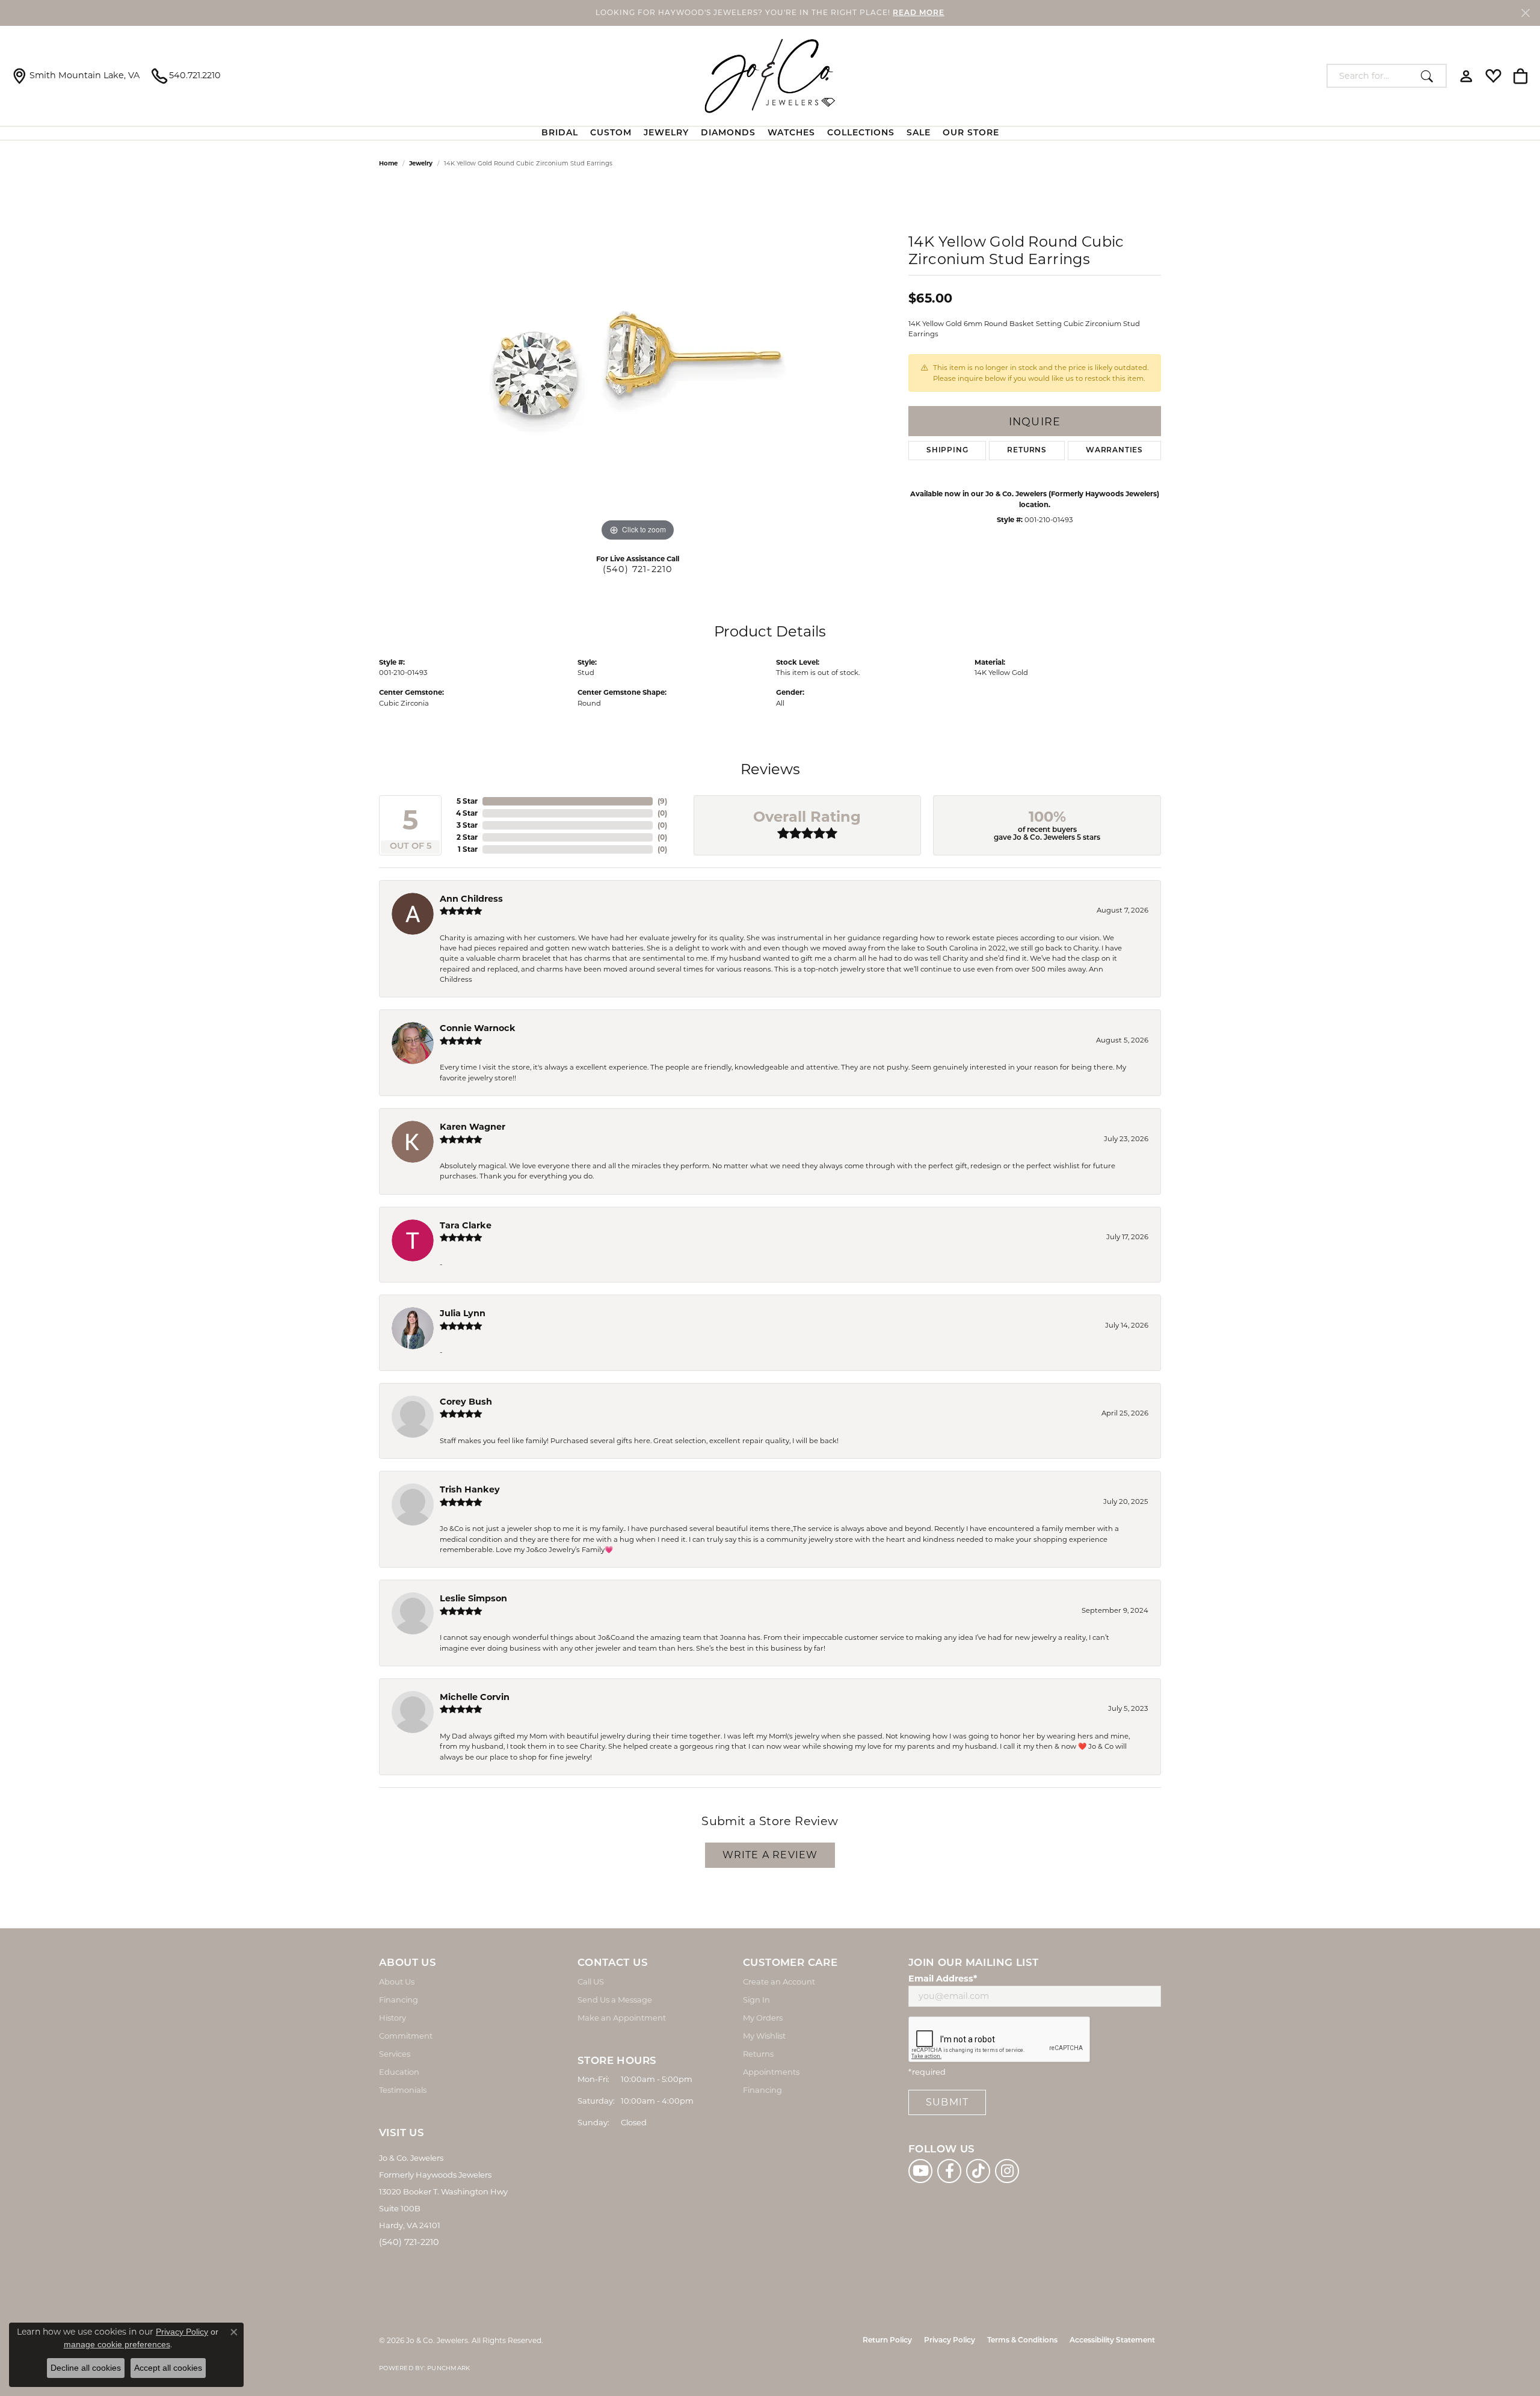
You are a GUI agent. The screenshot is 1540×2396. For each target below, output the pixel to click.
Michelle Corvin (475, 1697)
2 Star (467, 837)
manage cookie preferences (117, 2344)
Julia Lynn (463, 1313)
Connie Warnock (478, 1028)
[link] (76, 76)
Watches (791, 133)
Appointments (771, 2072)
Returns (1027, 451)
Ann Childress (471, 899)
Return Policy (887, 2341)
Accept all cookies (168, 2368)
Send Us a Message (615, 2000)
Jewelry (666, 133)
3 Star (467, 825)
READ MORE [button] (919, 13)
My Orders (763, 2018)
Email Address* (943, 1979)
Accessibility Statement (1112, 2341)
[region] (638, 364)
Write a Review (770, 1855)
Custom (611, 133)
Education (399, 2072)
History (393, 2018)
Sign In (756, 2000)
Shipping (947, 451)
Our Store (971, 133)
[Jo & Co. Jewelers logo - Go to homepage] (770, 76)
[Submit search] (1430, 76)
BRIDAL (560, 133)
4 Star (467, 813)
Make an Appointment (622, 2018)
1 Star (468, 849)
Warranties (1114, 451)
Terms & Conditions (1022, 2341)
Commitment (406, 2036)
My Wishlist (764, 2036)
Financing (399, 2000)
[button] (1466, 76)
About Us (397, 1982)
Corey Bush (466, 1402)
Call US (591, 1982)
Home (388, 163)
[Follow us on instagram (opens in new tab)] (1007, 2171)
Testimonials (403, 2090)
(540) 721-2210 (638, 569)
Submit (947, 2102)
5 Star (467, 801)
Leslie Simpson (473, 1598)
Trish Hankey (470, 1489)
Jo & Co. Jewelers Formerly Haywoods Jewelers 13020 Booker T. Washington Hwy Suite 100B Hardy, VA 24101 (443, 2191)
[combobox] (1371, 76)
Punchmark (448, 2368)
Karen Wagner (473, 1127)
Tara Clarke (466, 1225)
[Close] (1525, 13)
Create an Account (779, 1982)
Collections (861, 133)
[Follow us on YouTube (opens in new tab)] (920, 2171)
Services (395, 2054)
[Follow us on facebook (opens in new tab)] (949, 2171)
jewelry (421, 163)
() (662, 801)
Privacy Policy (950, 2341)
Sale (919, 133)
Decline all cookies (86, 2368)
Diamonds (728, 133)
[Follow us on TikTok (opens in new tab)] (978, 2171)
